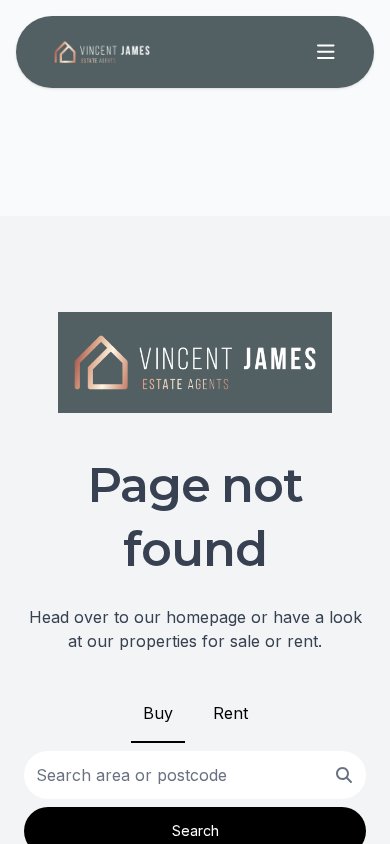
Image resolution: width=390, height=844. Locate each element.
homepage (206, 617)
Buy (158, 713)
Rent (230, 713)
